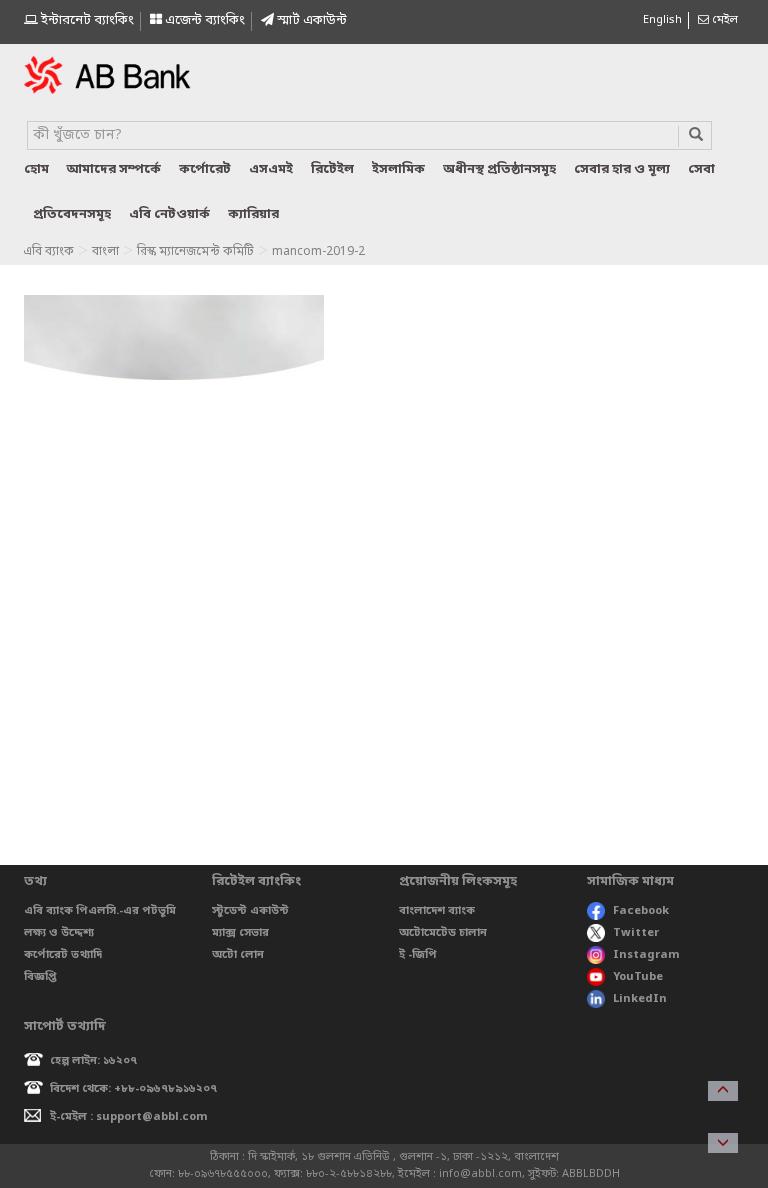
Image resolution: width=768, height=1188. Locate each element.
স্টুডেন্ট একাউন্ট (250, 911)
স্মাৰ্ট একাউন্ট (310, 20)
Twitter (636, 933)
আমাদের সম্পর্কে (114, 169)
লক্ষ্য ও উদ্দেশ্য (59, 933)
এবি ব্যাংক (48, 252)
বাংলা (105, 252)
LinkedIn (640, 999)
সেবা (701, 169)
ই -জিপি (418, 955)
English (662, 20)
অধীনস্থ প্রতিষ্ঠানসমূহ (499, 169)
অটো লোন (238, 955)
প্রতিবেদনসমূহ (72, 214)
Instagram (646, 955)
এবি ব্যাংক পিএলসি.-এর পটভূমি (100, 911)
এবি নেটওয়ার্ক (169, 214)
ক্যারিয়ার (253, 214)
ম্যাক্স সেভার (240, 933)
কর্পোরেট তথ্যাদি (63, 955)
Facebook (641, 911)
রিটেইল (332, 169)
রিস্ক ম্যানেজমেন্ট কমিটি (195, 252)
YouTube (638, 977)
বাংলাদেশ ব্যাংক (437, 911)
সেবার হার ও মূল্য (622, 169)
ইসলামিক (398, 169)
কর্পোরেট (205, 169)
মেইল (723, 20)
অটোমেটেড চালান (443, 933)
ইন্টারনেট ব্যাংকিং (86, 20)
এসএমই (271, 169)
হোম (36, 169)
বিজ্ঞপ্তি (40, 977)
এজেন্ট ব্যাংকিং (203, 20)
